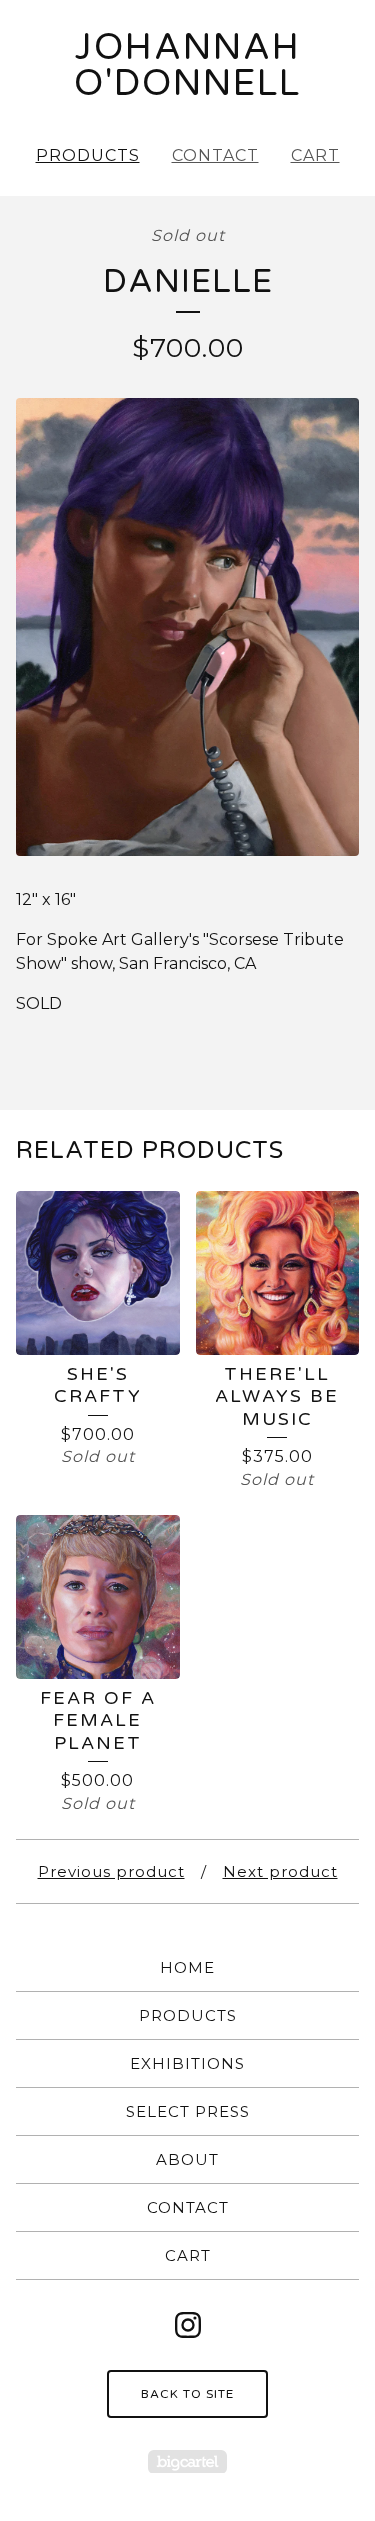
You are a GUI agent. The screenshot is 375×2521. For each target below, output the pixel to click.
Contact (215, 155)
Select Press (188, 2111)
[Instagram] (188, 2325)
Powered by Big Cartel (187, 2461)
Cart (315, 155)
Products (88, 155)
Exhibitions (187, 2063)
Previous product (111, 1871)
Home (187, 1967)
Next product (280, 1871)
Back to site (187, 2394)
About (187, 2159)
